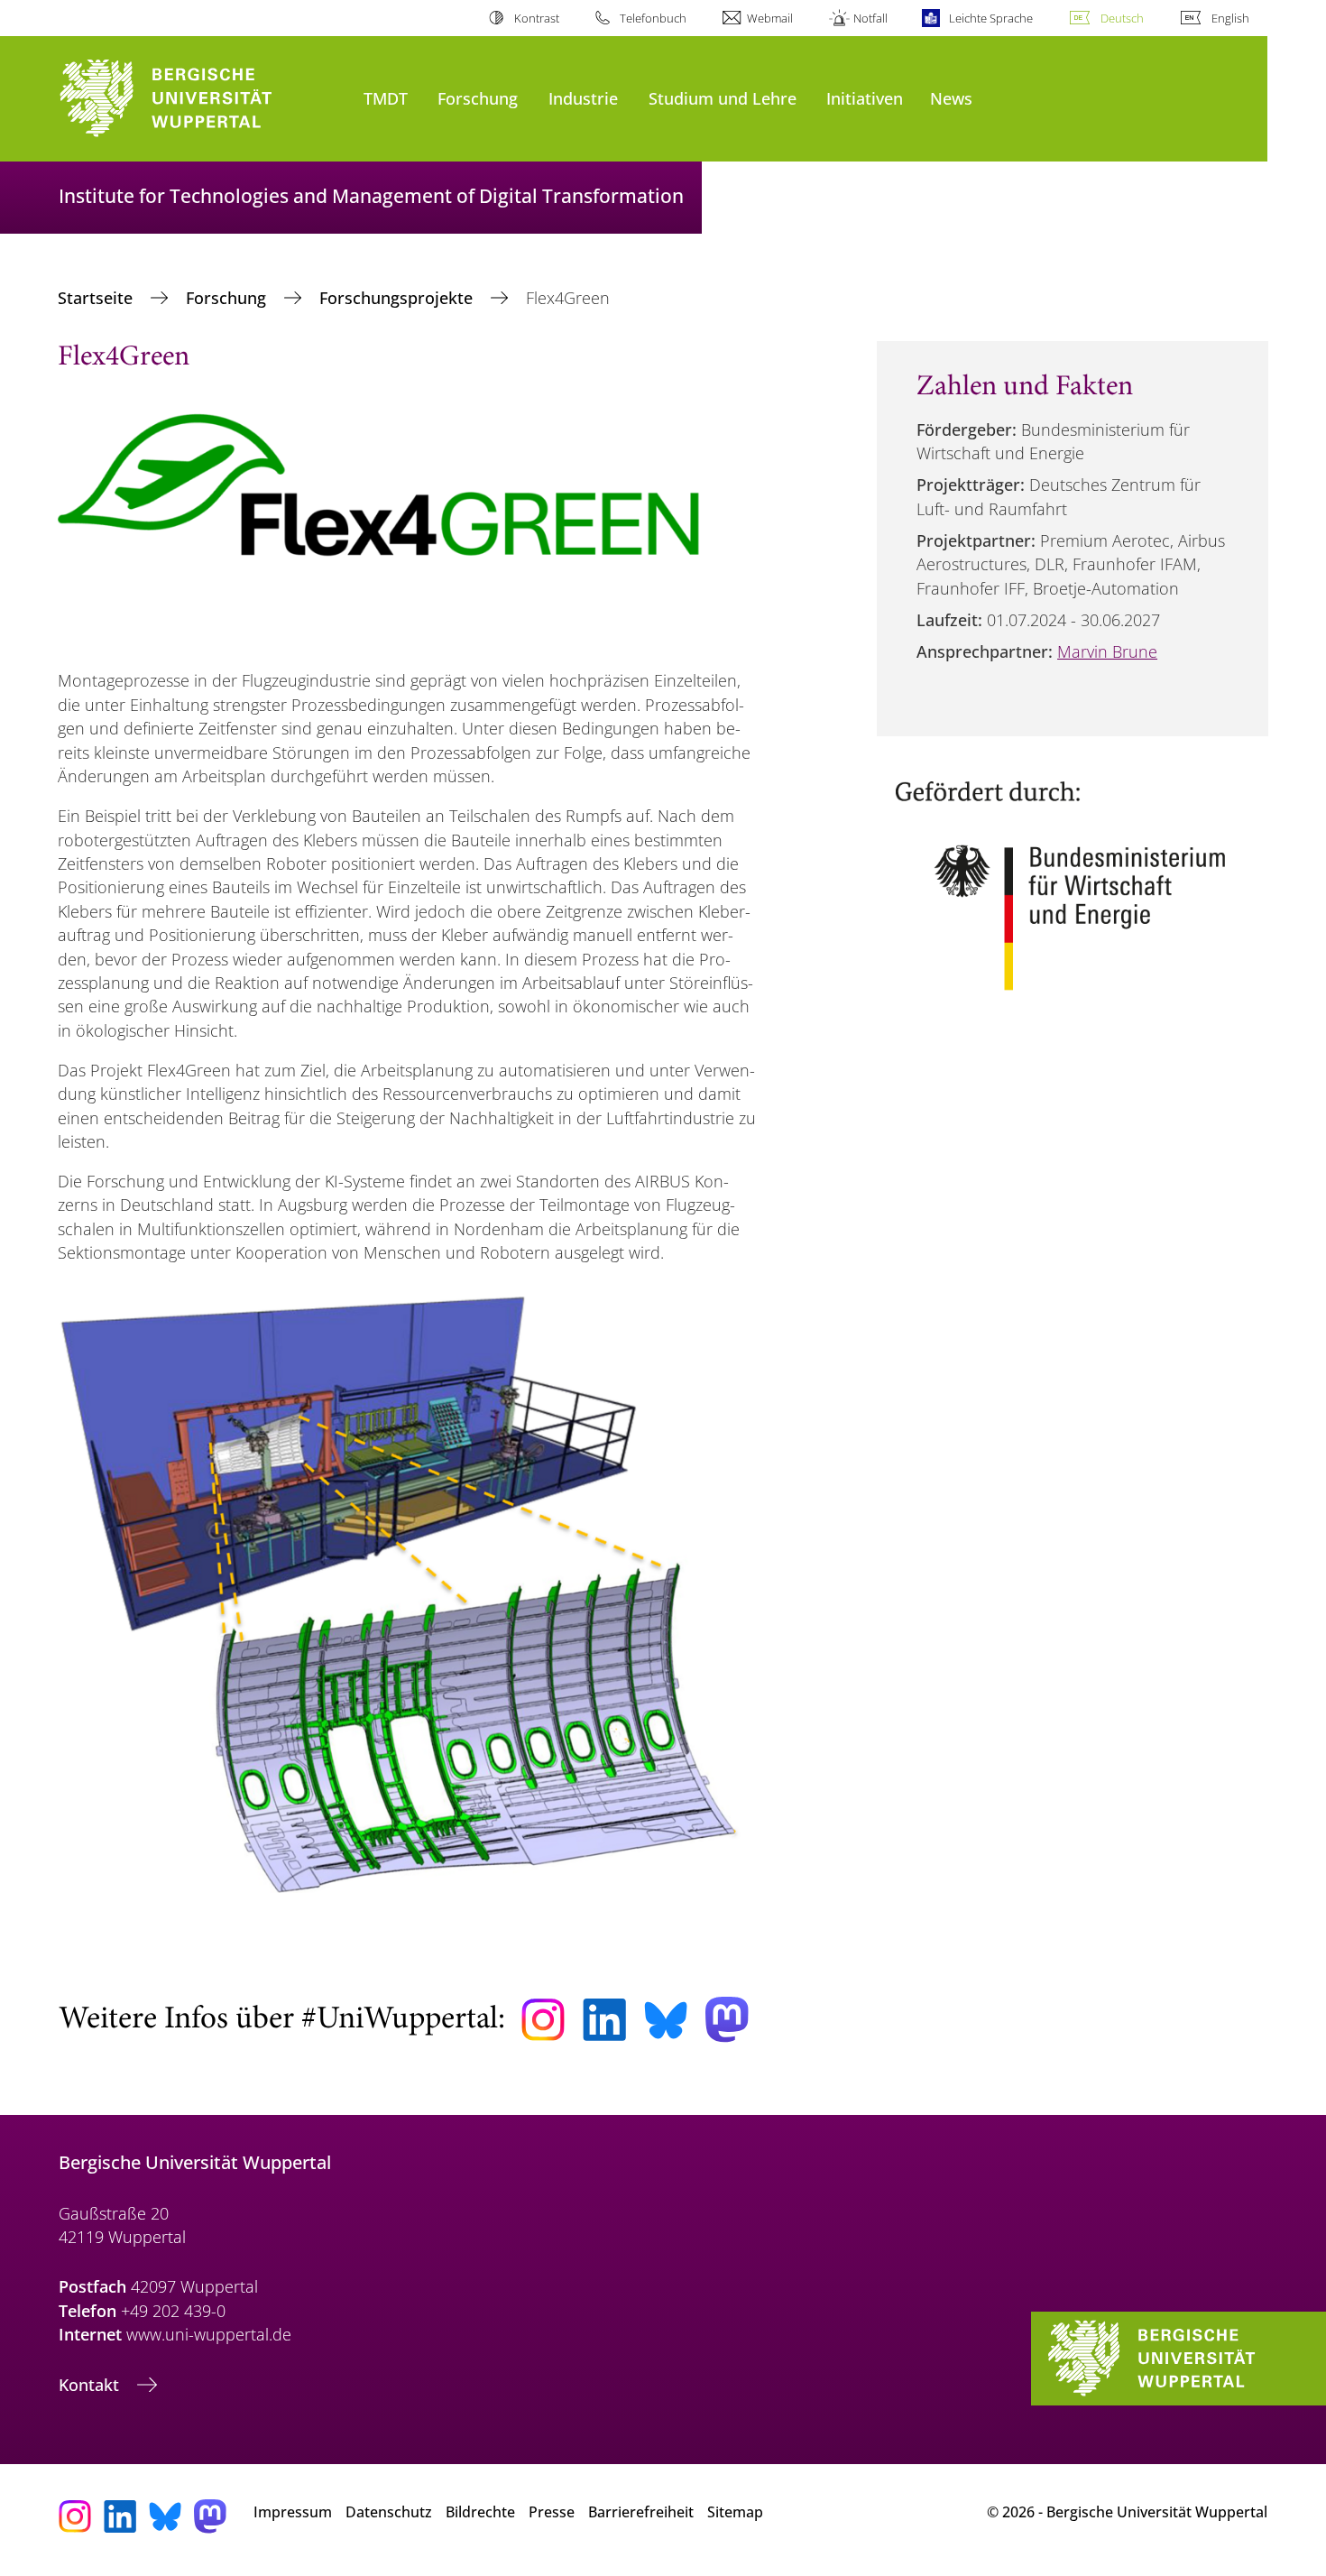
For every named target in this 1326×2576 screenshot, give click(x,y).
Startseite (97, 298)
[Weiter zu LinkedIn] (604, 2020)
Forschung (478, 98)
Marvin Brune (1107, 651)
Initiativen (865, 98)
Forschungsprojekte (398, 298)
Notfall (870, 18)
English (1230, 18)
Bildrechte (480, 2512)
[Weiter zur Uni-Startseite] (202, 99)
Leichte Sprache (990, 18)
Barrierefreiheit (641, 2512)
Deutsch (1122, 18)
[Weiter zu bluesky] (666, 2020)
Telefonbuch (653, 18)
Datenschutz (389, 2512)
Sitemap (735, 2512)
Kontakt (91, 2385)
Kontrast (536, 18)
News (951, 98)
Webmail (770, 18)
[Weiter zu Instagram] (543, 2020)
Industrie (583, 98)
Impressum (293, 2512)
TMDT (386, 98)
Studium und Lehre (723, 98)
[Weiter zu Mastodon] (727, 2020)
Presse (552, 2512)
